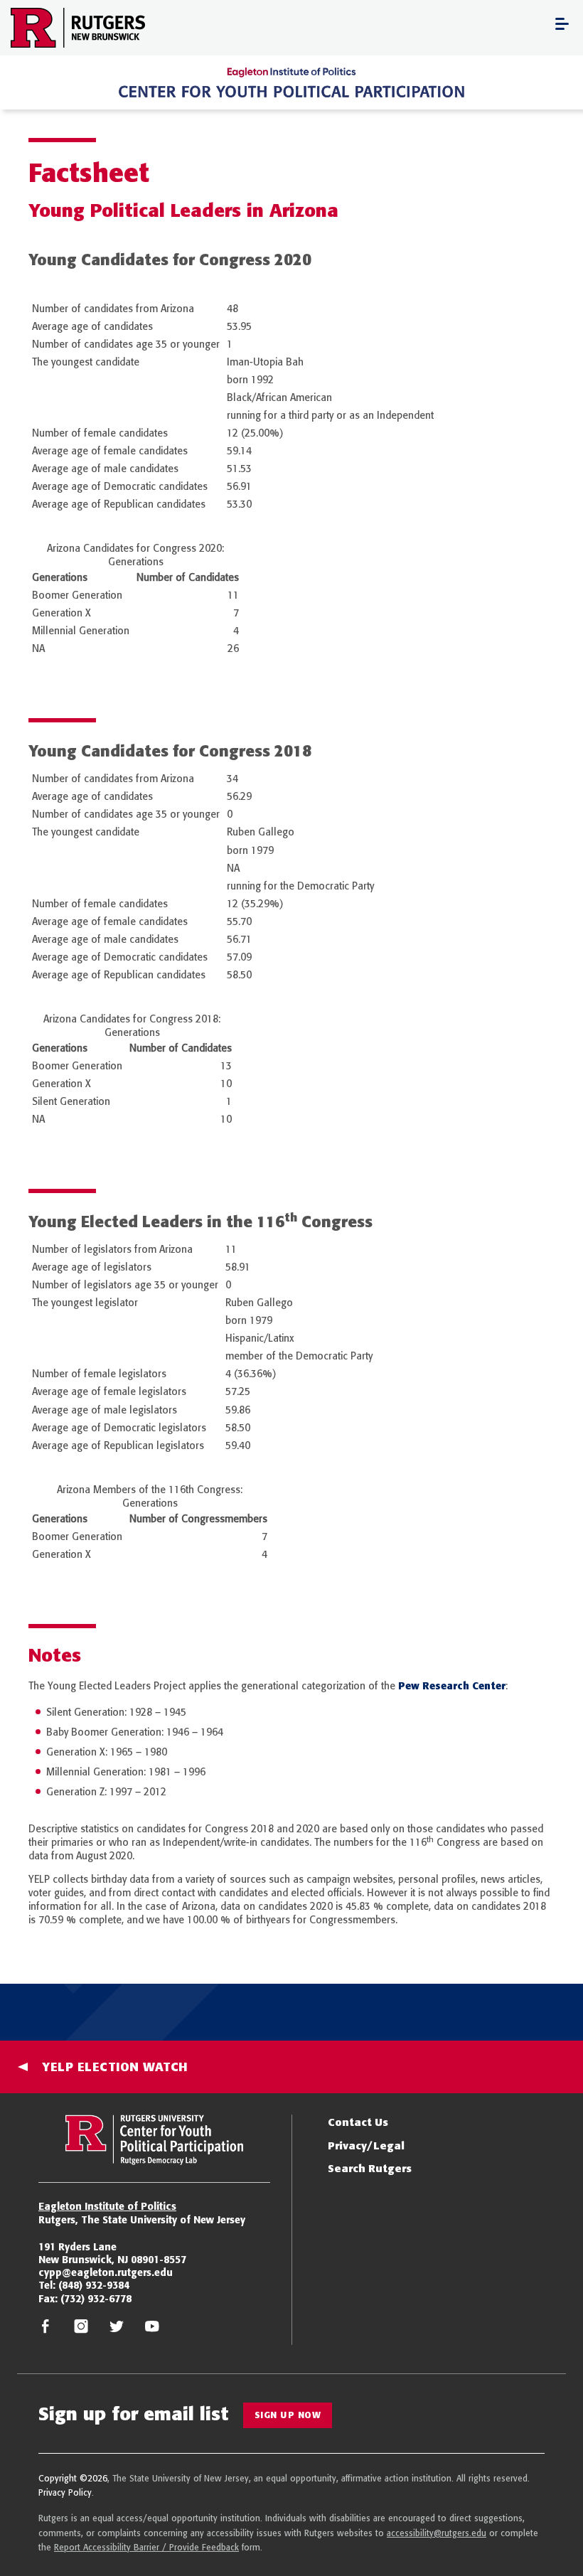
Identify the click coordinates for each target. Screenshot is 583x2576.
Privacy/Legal (366, 2145)
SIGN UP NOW (288, 2415)
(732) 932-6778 (96, 2299)
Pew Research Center (452, 1686)
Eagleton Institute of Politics (107, 2206)
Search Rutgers (370, 2168)
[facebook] (46, 2330)
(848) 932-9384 (94, 2285)
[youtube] (152, 2330)
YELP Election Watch (115, 2067)
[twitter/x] (117, 2330)
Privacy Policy (65, 2492)
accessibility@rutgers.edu (437, 2533)
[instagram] (81, 2330)
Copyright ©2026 (73, 2478)
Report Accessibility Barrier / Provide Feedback (146, 2547)
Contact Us (358, 2122)
